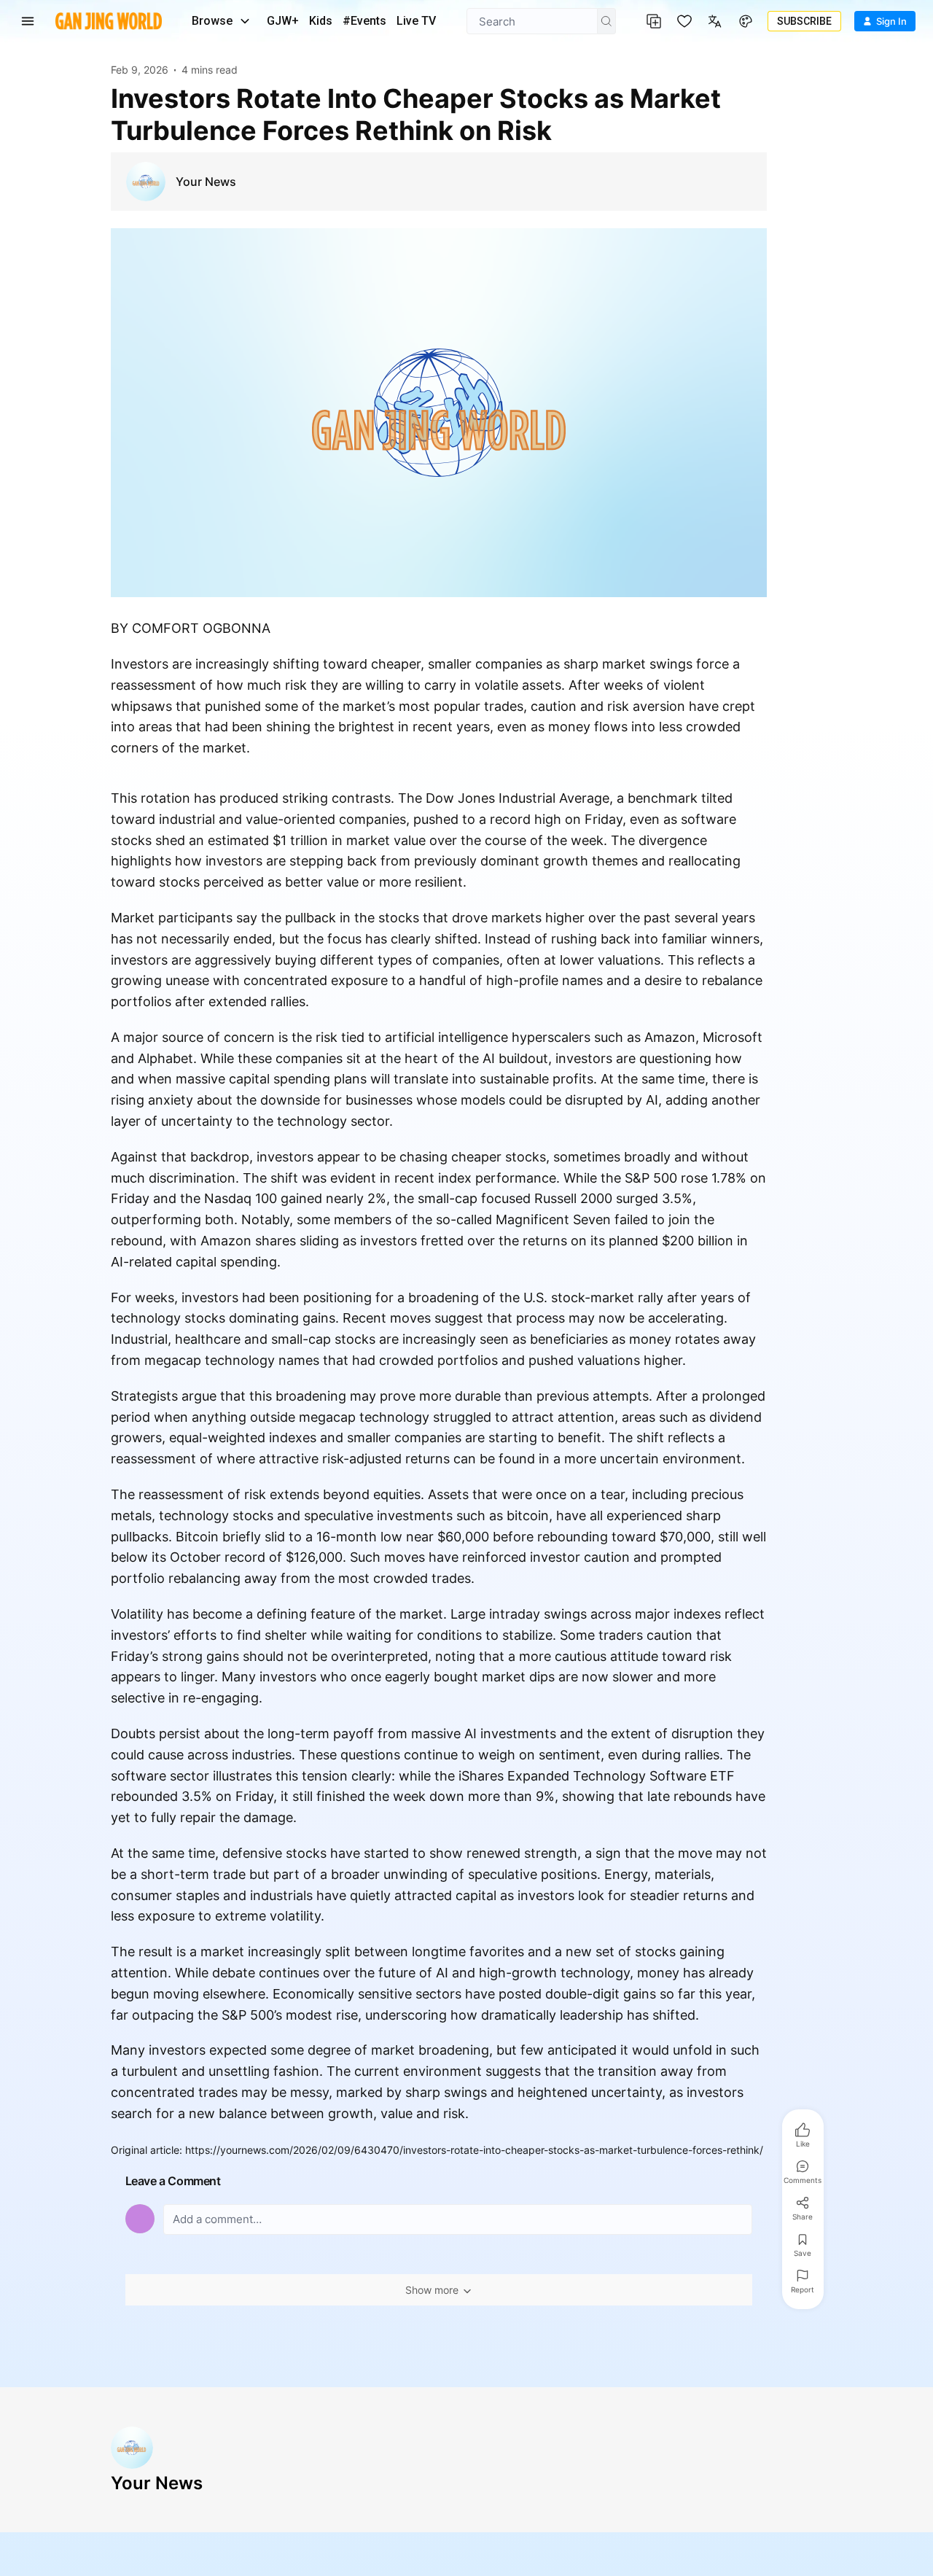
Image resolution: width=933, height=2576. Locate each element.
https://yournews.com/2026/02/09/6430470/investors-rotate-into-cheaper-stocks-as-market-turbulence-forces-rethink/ (474, 2150)
